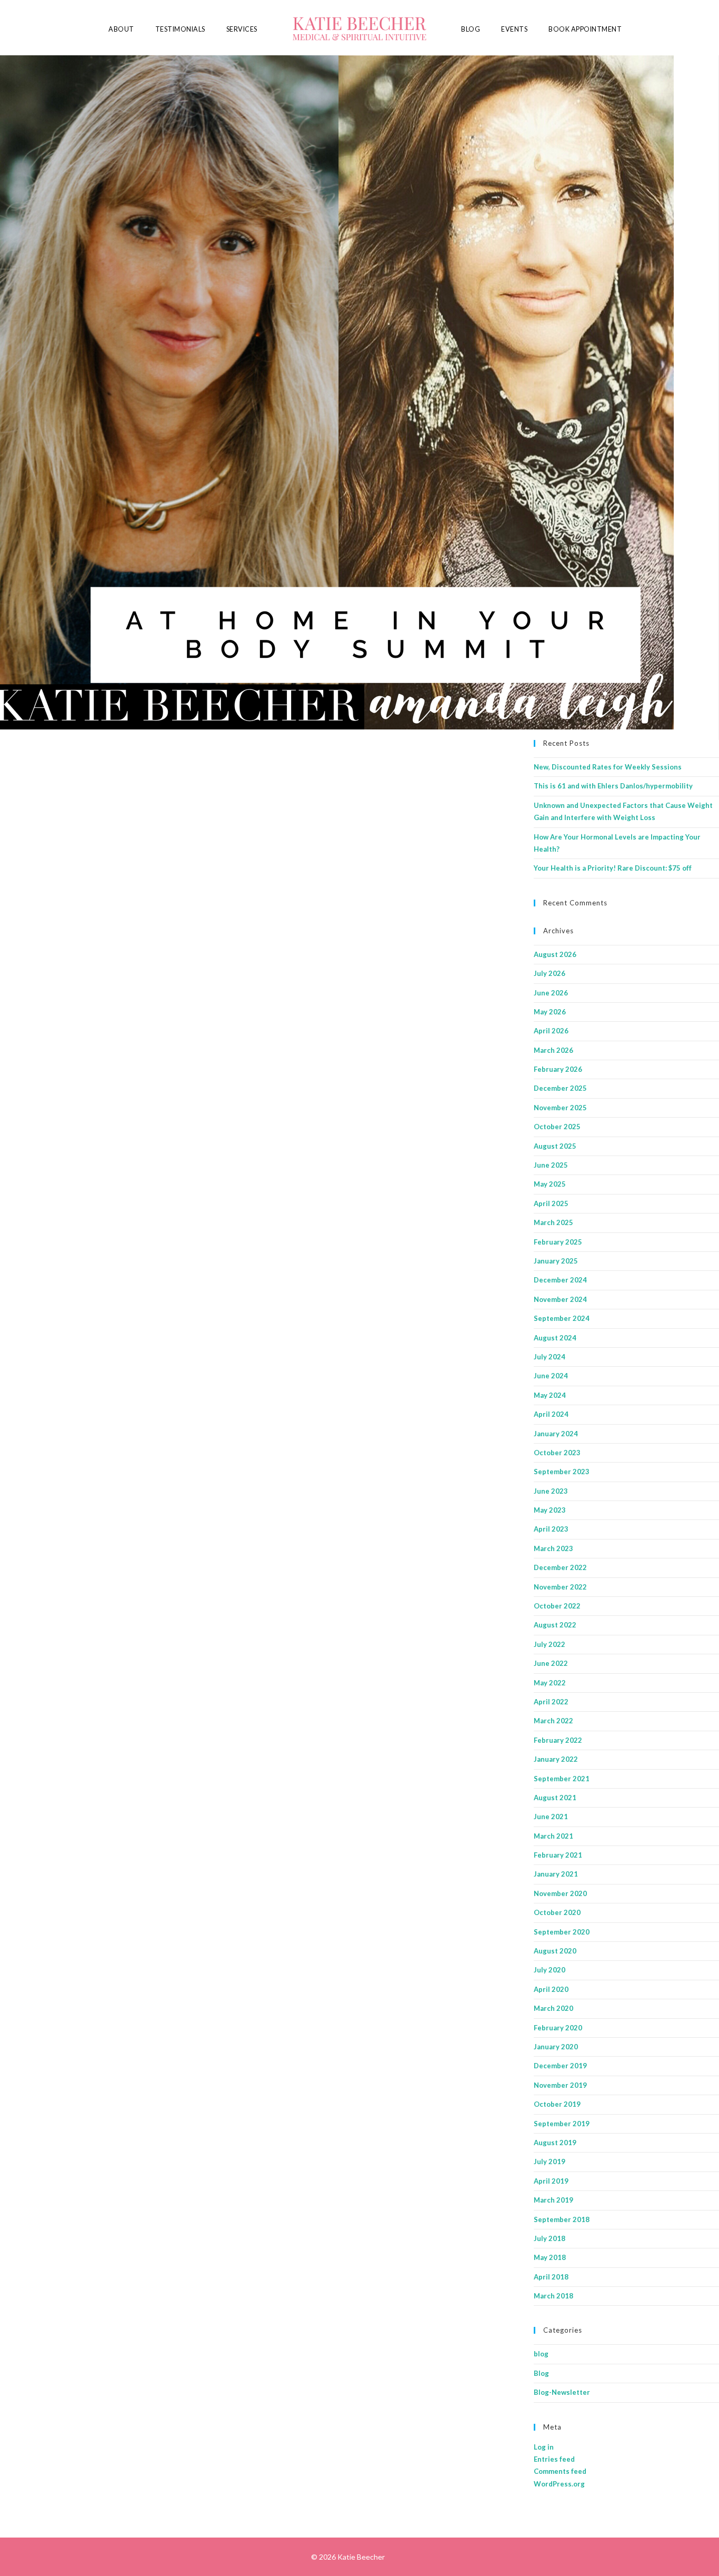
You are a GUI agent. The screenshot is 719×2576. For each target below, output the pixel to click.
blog (541, 2354)
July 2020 (550, 1970)
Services (242, 29)
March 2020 (553, 2008)
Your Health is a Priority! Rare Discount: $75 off (613, 868)
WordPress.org (559, 2484)
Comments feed (560, 2471)
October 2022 (557, 1606)
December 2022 (560, 1567)
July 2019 (550, 2162)
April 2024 (551, 1414)
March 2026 (553, 1050)
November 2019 (560, 2085)
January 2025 (556, 1261)
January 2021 (556, 1874)
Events (514, 29)
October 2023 (557, 1453)
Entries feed (554, 2459)
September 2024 (562, 1318)
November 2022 (560, 1587)
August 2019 (555, 2143)
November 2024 (560, 1299)
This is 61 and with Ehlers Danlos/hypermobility (613, 786)
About (121, 29)
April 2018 (551, 2277)
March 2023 (553, 1548)
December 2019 (560, 2066)
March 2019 (553, 2200)
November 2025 (560, 1108)
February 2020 (558, 2028)
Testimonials (180, 29)
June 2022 (551, 1663)
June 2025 (551, 1165)
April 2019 (551, 2181)
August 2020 (555, 1951)
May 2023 (550, 1510)
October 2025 (557, 1127)
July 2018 (550, 2238)
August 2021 (555, 1798)
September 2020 (562, 1932)
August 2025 (555, 1146)
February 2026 (558, 1069)
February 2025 (558, 1242)
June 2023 (551, 1491)
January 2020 (556, 2047)
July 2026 (550, 973)
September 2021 (562, 1779)
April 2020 (551, 1989)
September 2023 (562, 1472)
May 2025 (550, 1184)
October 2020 (557, 1912)
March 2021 (553, 1836)
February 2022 (558, 1740)
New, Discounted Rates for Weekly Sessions (608, 767)
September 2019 (562, 2124)
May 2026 (550, 1012)
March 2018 (553, 2296)
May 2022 (550, 1683)
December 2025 (560, 1088)
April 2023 (551, 1529)
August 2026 (555, 954)
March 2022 (553, 1721)
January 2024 (556, 1434)
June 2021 (551, 1817)
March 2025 (553, 1222)
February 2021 (558, 1855)
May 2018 (550, 2257)
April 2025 (551, 1203)
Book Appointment (585, 29)
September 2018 (562, 2219)
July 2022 (550, 1644)
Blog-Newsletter (562, 2392)
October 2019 (557, 2104)
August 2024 (555, 1338)
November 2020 (560, 1893)
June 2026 (551, 993)
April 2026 (551, 1031)
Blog (471, 29)
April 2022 (551, 1702)
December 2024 (560, 1280)
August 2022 (555, 1625)
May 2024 (550, 1395)
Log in (544, 2447)
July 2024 (550, 1357)
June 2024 (551, 1376)
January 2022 (556, 1759)
